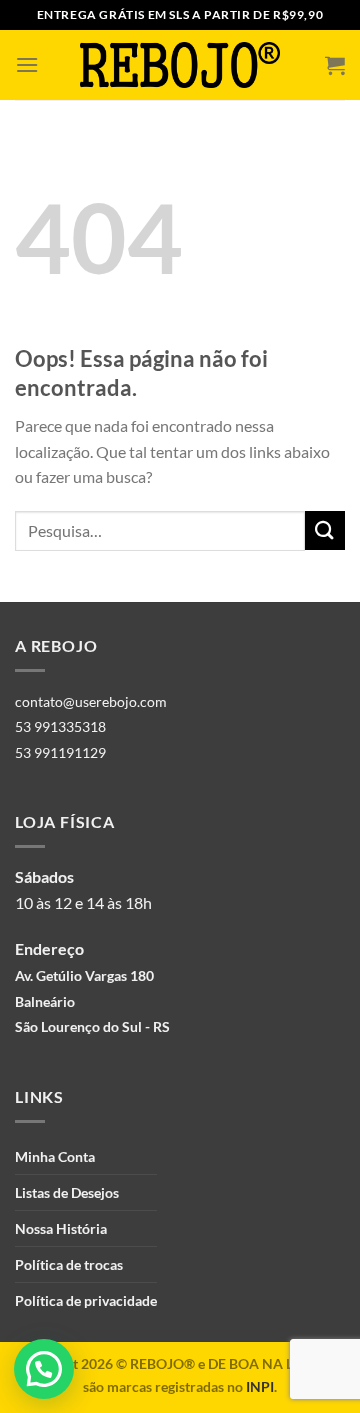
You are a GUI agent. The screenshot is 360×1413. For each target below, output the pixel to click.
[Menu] (27, 64)
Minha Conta (55, 1156)
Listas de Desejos (67, 1192)
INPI (260, 1386)
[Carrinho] (335, 65)
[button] (44, 1369)
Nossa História (61, 1228)
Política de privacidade (86, 1300)
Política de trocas (69, 1264)
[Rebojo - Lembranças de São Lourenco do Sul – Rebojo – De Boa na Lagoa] (180, 64)
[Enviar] (325, 530)
